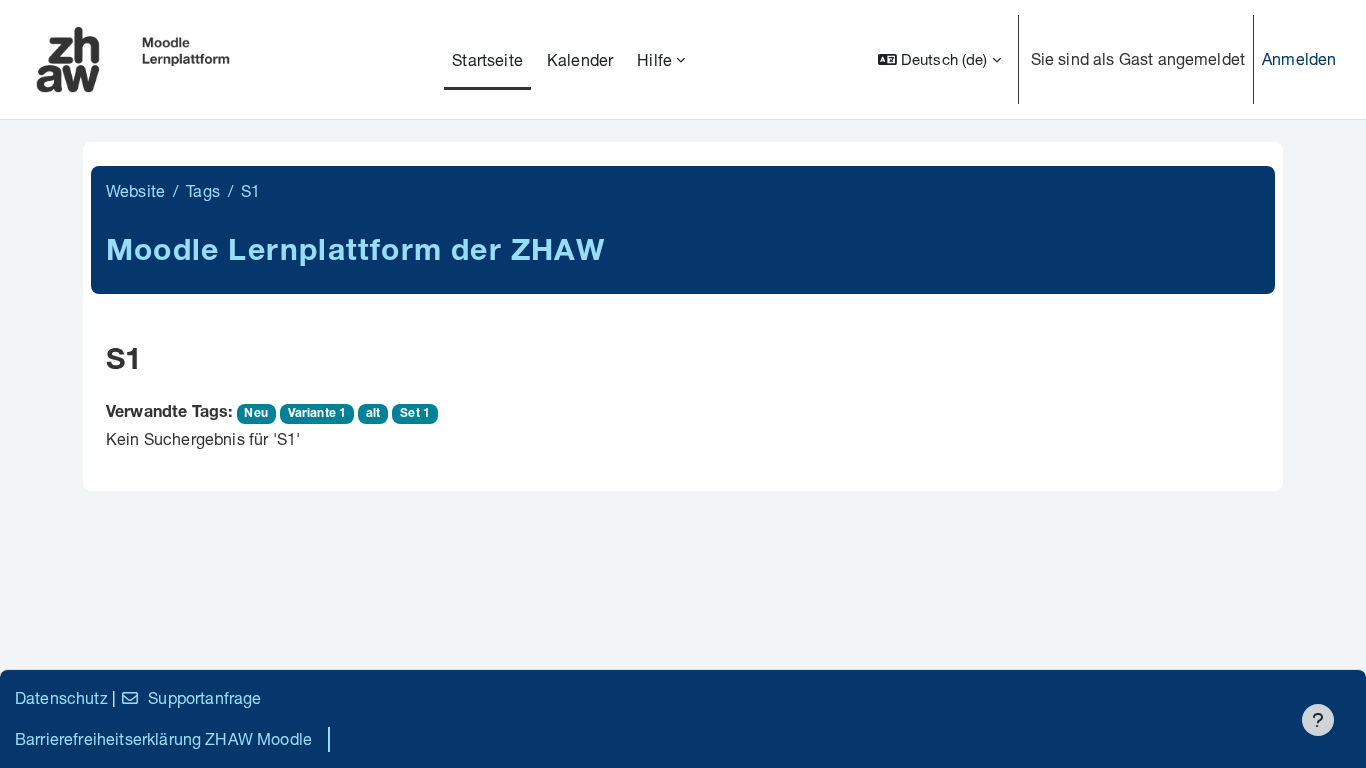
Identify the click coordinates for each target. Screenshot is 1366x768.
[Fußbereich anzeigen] (1318, 720)
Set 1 (415, 414)
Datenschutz (61, 697)
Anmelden (1299, 58)
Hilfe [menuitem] (654, 59)
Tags (203, 190)
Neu (255, 414)
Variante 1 (317, 414)
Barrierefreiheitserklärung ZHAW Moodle (163, 738)
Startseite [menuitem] (487, 59)
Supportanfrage (204, 697)
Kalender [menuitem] (580, 59)
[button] (939, 59)
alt (373, 414)
